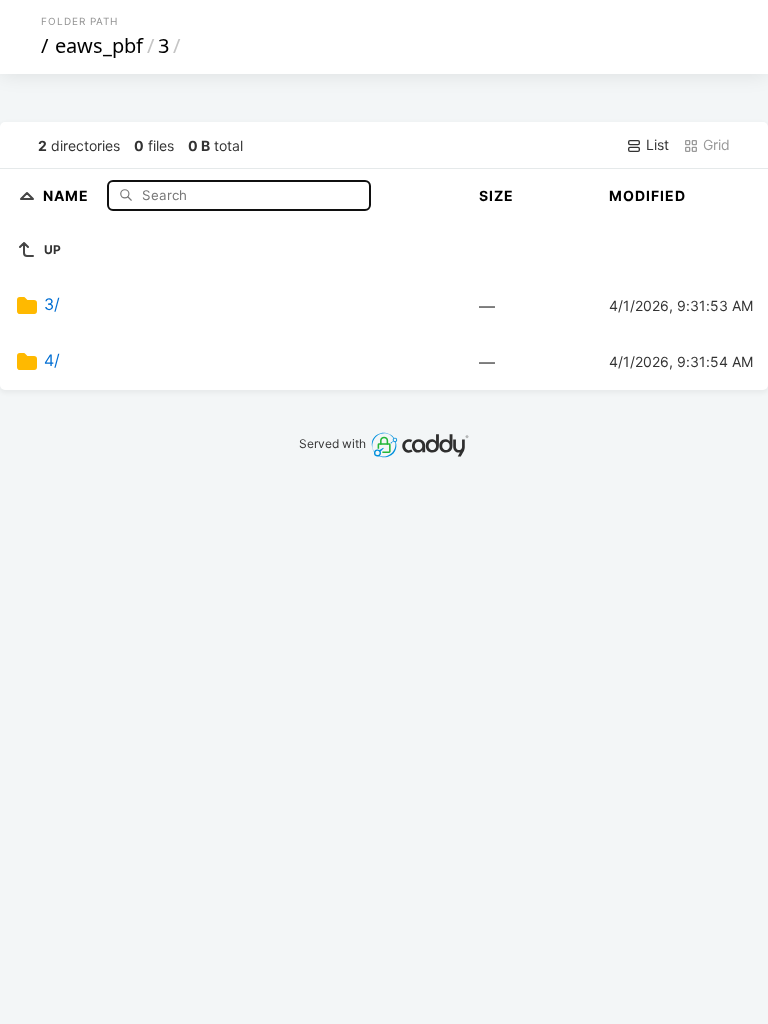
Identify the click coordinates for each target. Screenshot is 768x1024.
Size (496, 195)
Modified (647, 195)
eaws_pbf (99, 45)
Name (68, 194)
